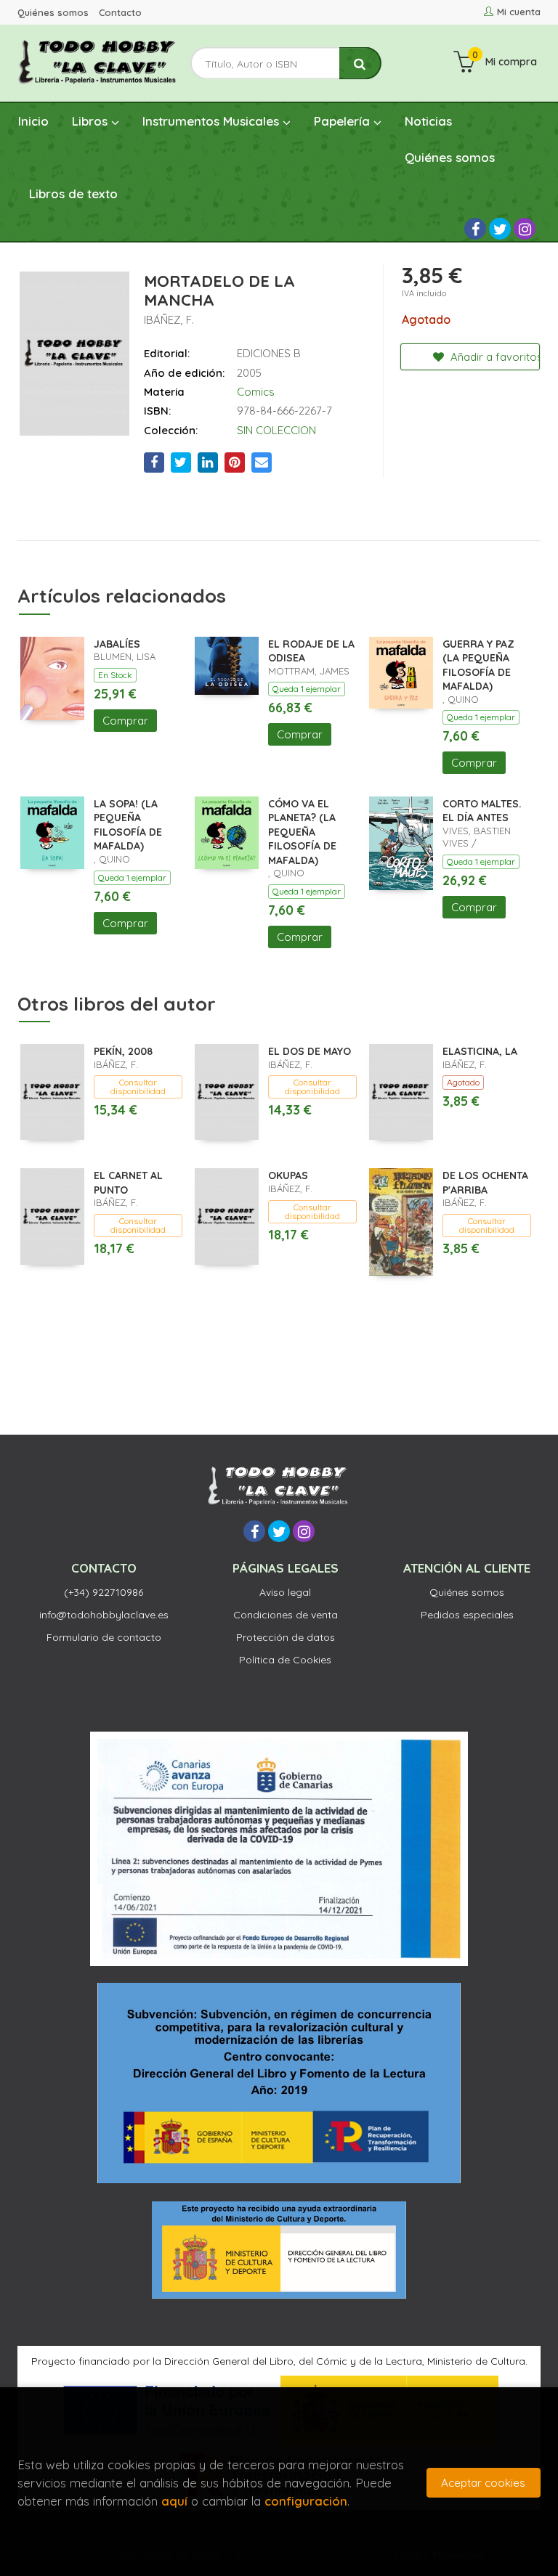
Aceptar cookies (483, 2483)
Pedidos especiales (467, 1615)
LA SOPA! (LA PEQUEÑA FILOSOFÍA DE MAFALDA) (128, 825)
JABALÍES (117, 644)
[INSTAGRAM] (525, 229)
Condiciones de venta (286, 1615)
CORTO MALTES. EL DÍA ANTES (482, 811)
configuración (306, 2501)
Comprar (125, 721)
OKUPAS (288, 1175)
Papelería (344, 121)
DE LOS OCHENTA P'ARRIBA (485, 1183)
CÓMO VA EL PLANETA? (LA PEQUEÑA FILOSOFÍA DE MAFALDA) (302, 832)
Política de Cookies (285, 1660)
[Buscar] (360, 64)
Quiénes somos (53, 12)
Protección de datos (286, 1637)
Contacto (120, 12)
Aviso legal (285, 1592)
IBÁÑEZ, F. (169, 320)
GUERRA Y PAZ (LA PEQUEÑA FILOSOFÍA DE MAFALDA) (478, 665)
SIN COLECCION (276, 430)
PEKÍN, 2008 (123, 1051)
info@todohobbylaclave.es (104, 1615)
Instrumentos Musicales (213, 121)
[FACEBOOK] (475, 229)
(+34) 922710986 (104, 1592)
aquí (174, 2501)
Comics (256, 392)
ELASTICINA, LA (480, 1051)
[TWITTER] (500, 229)
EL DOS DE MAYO (310, 1051)
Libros (92, 121)
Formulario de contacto (104, 1637)
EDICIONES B (269, 353)
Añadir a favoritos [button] (494, 357)
